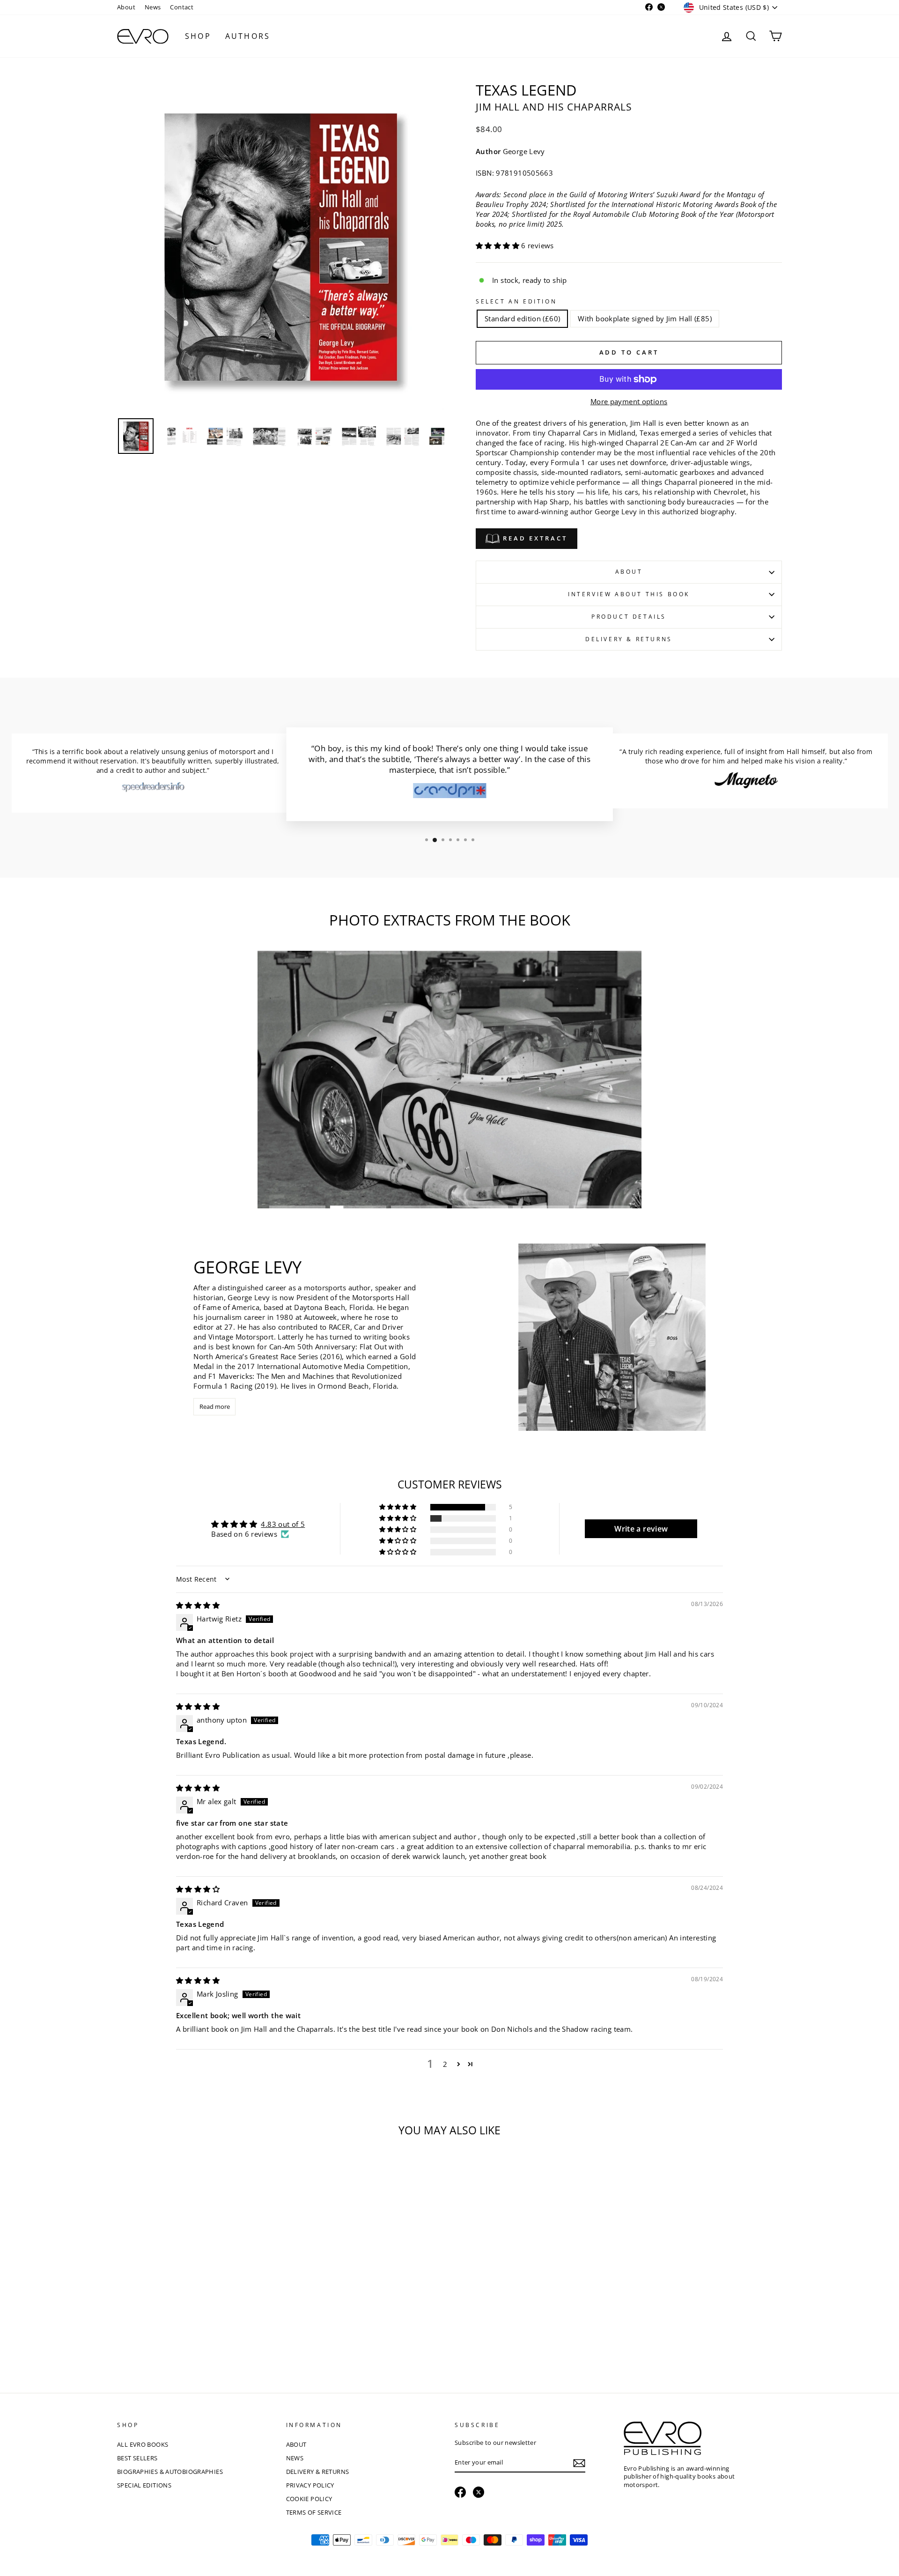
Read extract (534, 538)
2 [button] (445, 2064)
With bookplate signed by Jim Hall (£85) (645, 318)
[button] (498, 245)
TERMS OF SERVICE (314, 2512)
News (153, 7)
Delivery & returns (629, 639)
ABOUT (296, 2444)
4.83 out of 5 (283, 1524)
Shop (198, 36)
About (126, 7)
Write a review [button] (641, 1529)
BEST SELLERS (137, 2458)
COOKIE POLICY (309, 2499)
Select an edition (516, 302)
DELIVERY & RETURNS (318, 2472)
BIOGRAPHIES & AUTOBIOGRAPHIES (170, 2472)
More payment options (629, 401)
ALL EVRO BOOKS (143, 2444)
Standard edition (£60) (522, 318)
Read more (215, 1406)
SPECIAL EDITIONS (144, 2485)
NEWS (295, 2458)
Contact (182, 7)
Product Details (629, 617)
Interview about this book (629, 594)
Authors (248, 36)
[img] (198, 1605)
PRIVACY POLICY (310, 2485)
